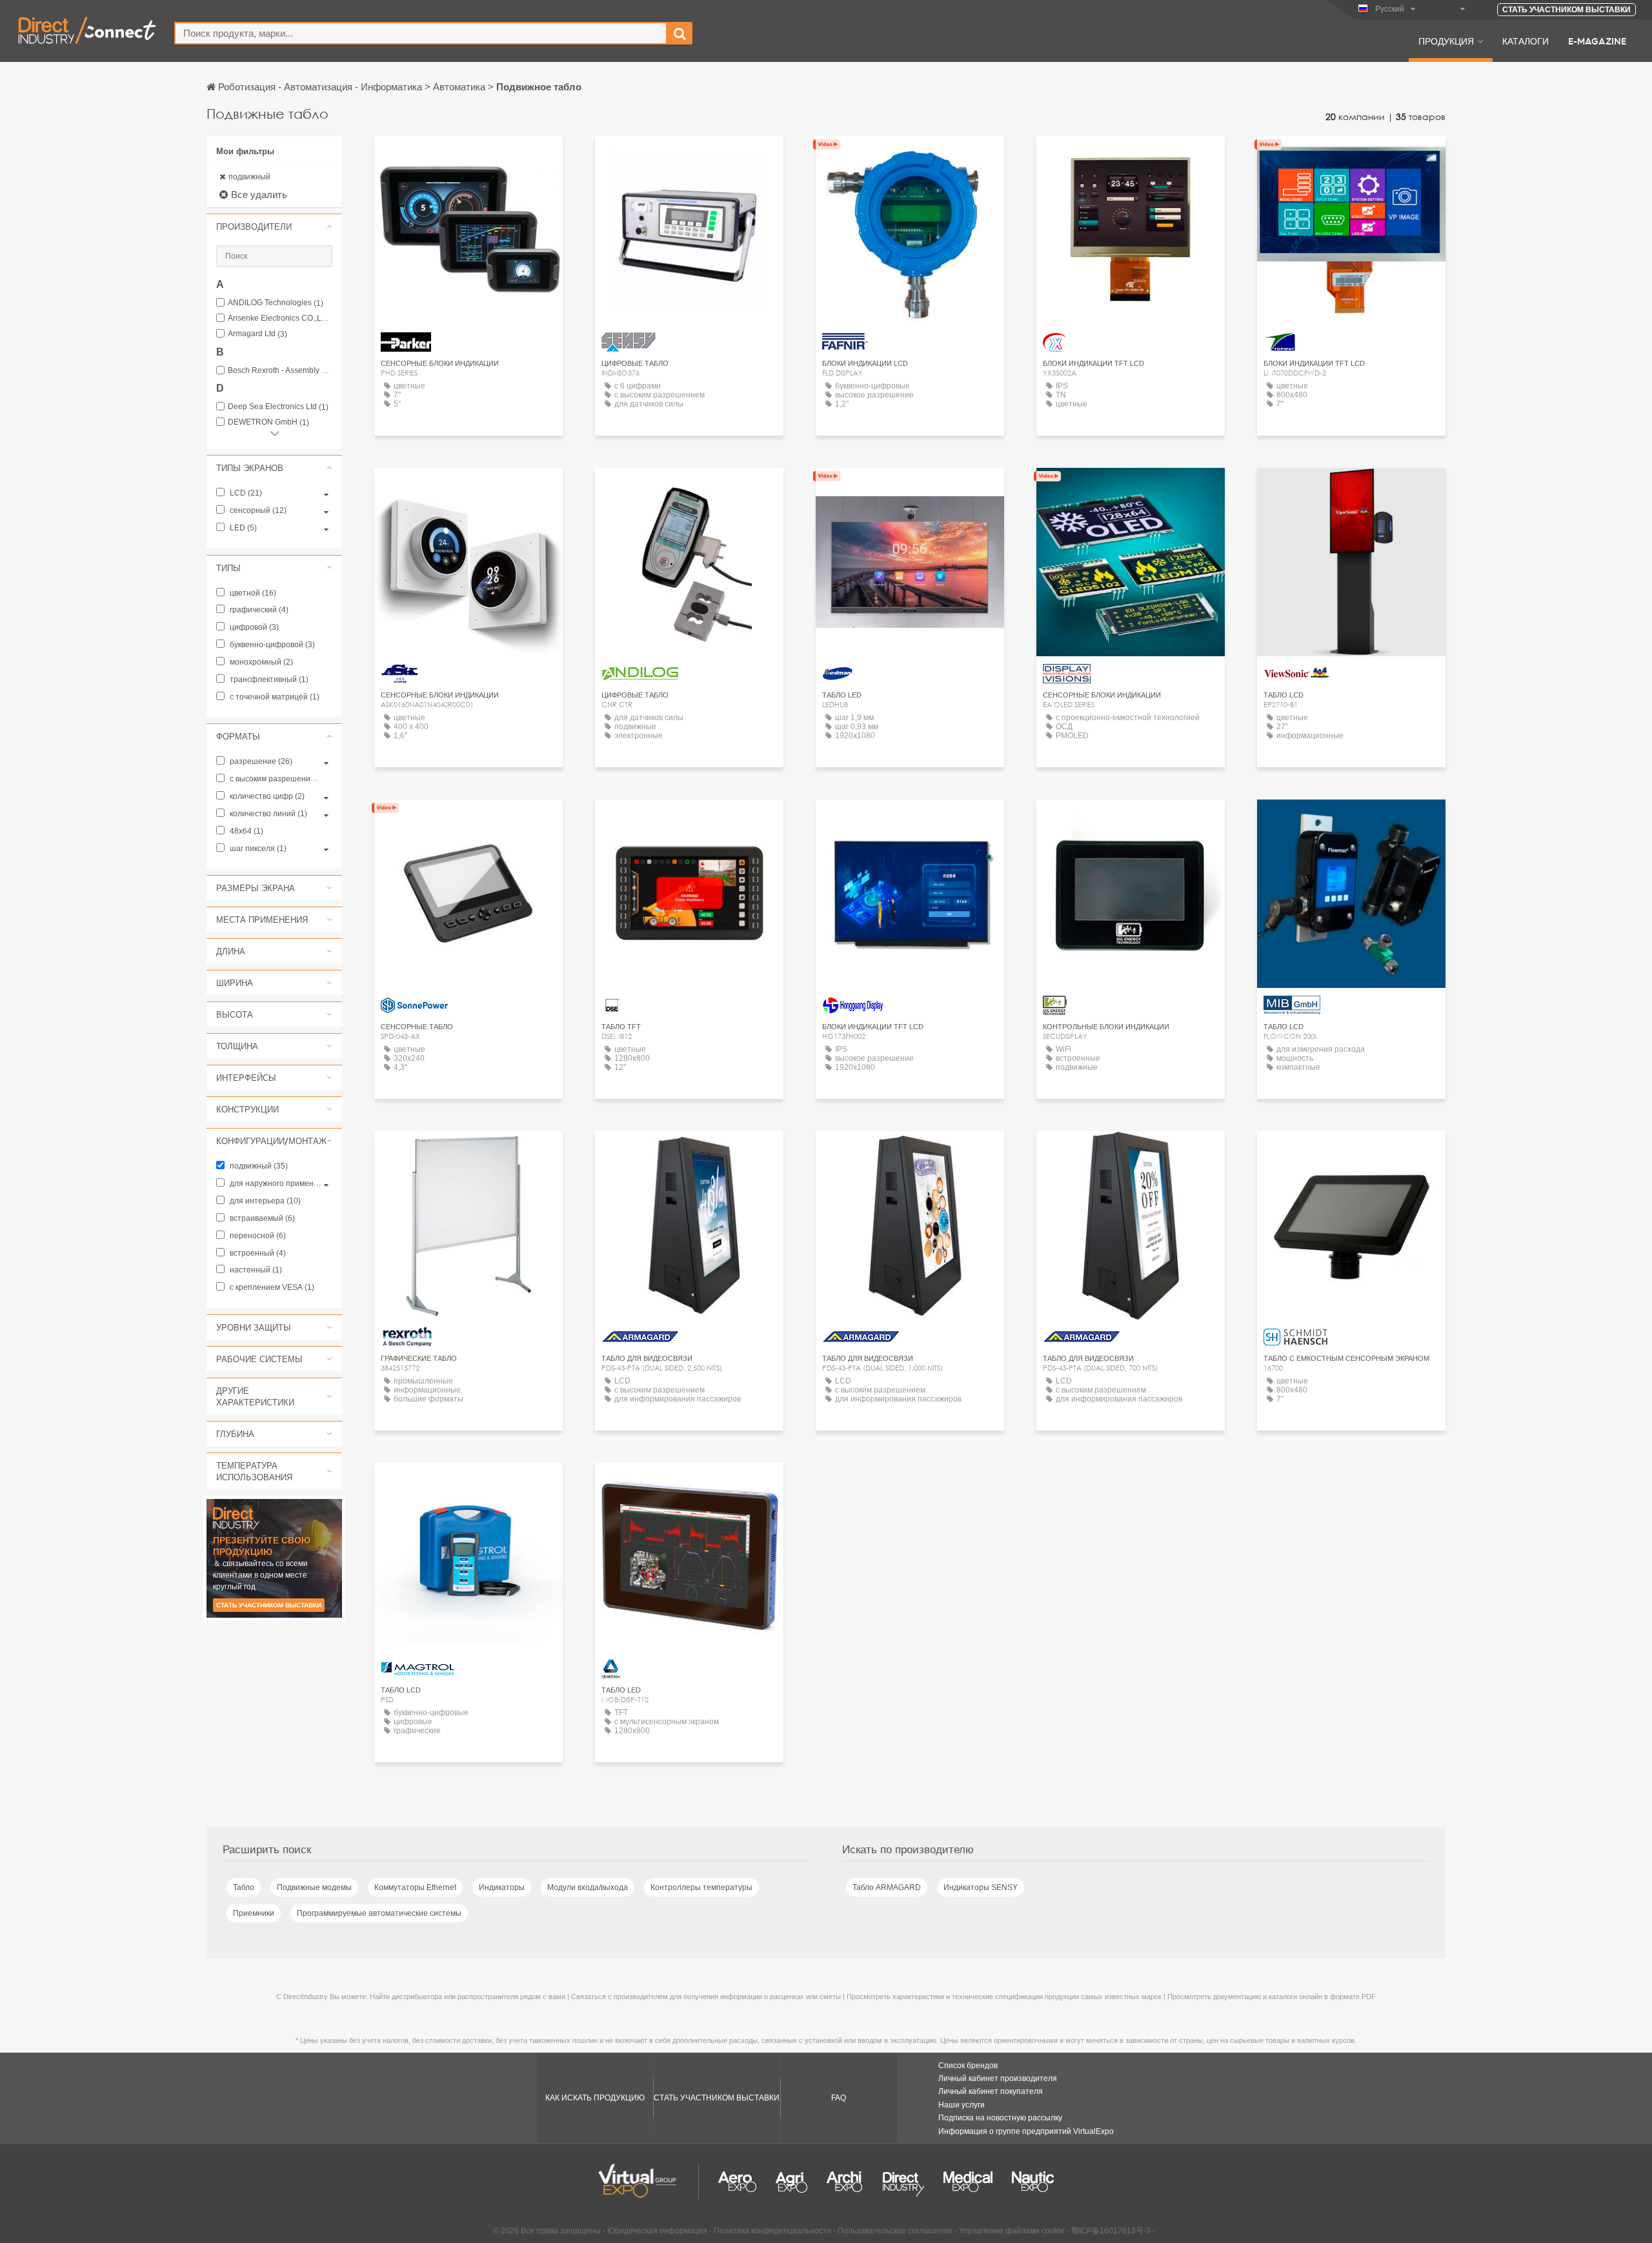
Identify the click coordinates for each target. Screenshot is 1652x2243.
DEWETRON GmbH (268, 422)
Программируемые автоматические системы (379, 1913)
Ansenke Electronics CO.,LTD (280, 318)
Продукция (1446, 41)
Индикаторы (502, 1887)
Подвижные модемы (314, 1887)
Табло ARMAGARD (887, 1887)
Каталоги (1526, 41)
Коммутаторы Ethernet (415, 1887)
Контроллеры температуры (701, 1887)
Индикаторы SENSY (981, 1887)
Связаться (468, 158)
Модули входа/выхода (588, 1887)
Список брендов (968, 2066)
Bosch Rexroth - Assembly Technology (280, 371)
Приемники (254, 1913)
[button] (274, 226)
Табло (244, 1887)
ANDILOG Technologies (276, 303)
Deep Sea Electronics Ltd (278, 407)
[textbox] (421, 33)
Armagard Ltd (257, 334)
